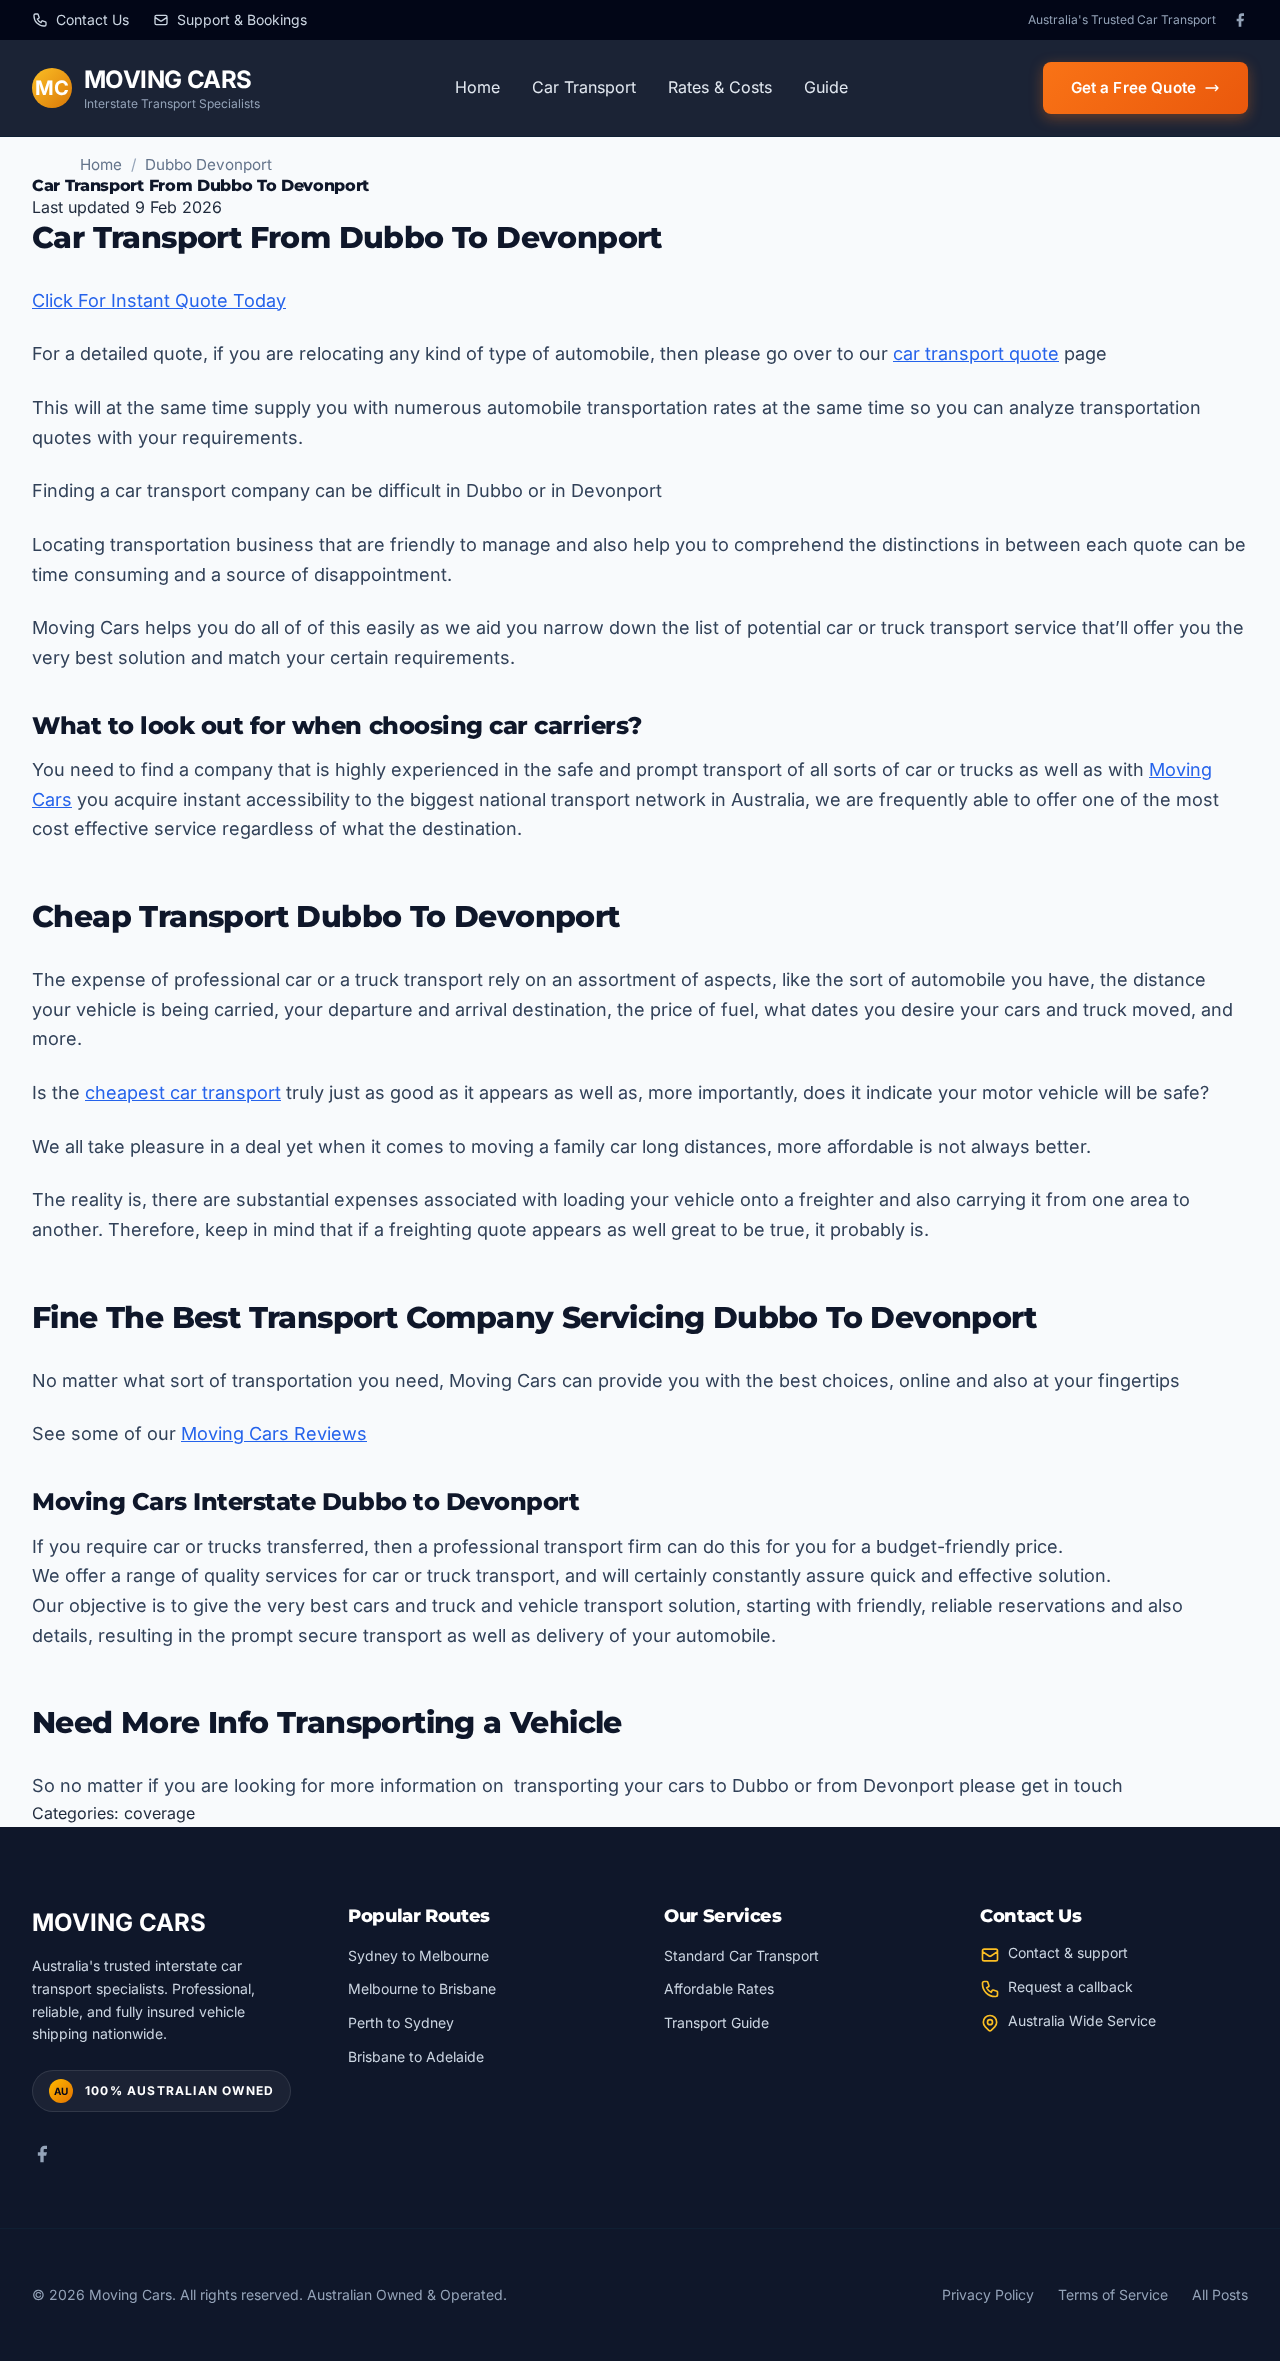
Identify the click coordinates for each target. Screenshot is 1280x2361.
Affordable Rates (719, 1988)
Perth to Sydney (401, 2022)
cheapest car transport (183, 1092)
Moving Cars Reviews (274, 1433)
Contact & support (1068, 1952)
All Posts (1220, 2294)
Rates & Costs (720, 87)
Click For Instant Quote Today (159, 300)
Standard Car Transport (741, 1955)
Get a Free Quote (1133, 87)
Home (477, 87)
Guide (826, 87)
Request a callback (1070, 1986)
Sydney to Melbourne (418, 1955)
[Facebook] (1240, 20)
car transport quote (976, 353)
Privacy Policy (988, 2294)
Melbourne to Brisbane (422, 1988)
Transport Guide (716, 2022)
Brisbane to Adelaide (416, 2056)
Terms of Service (1113, 2294)
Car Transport (584, 87)
